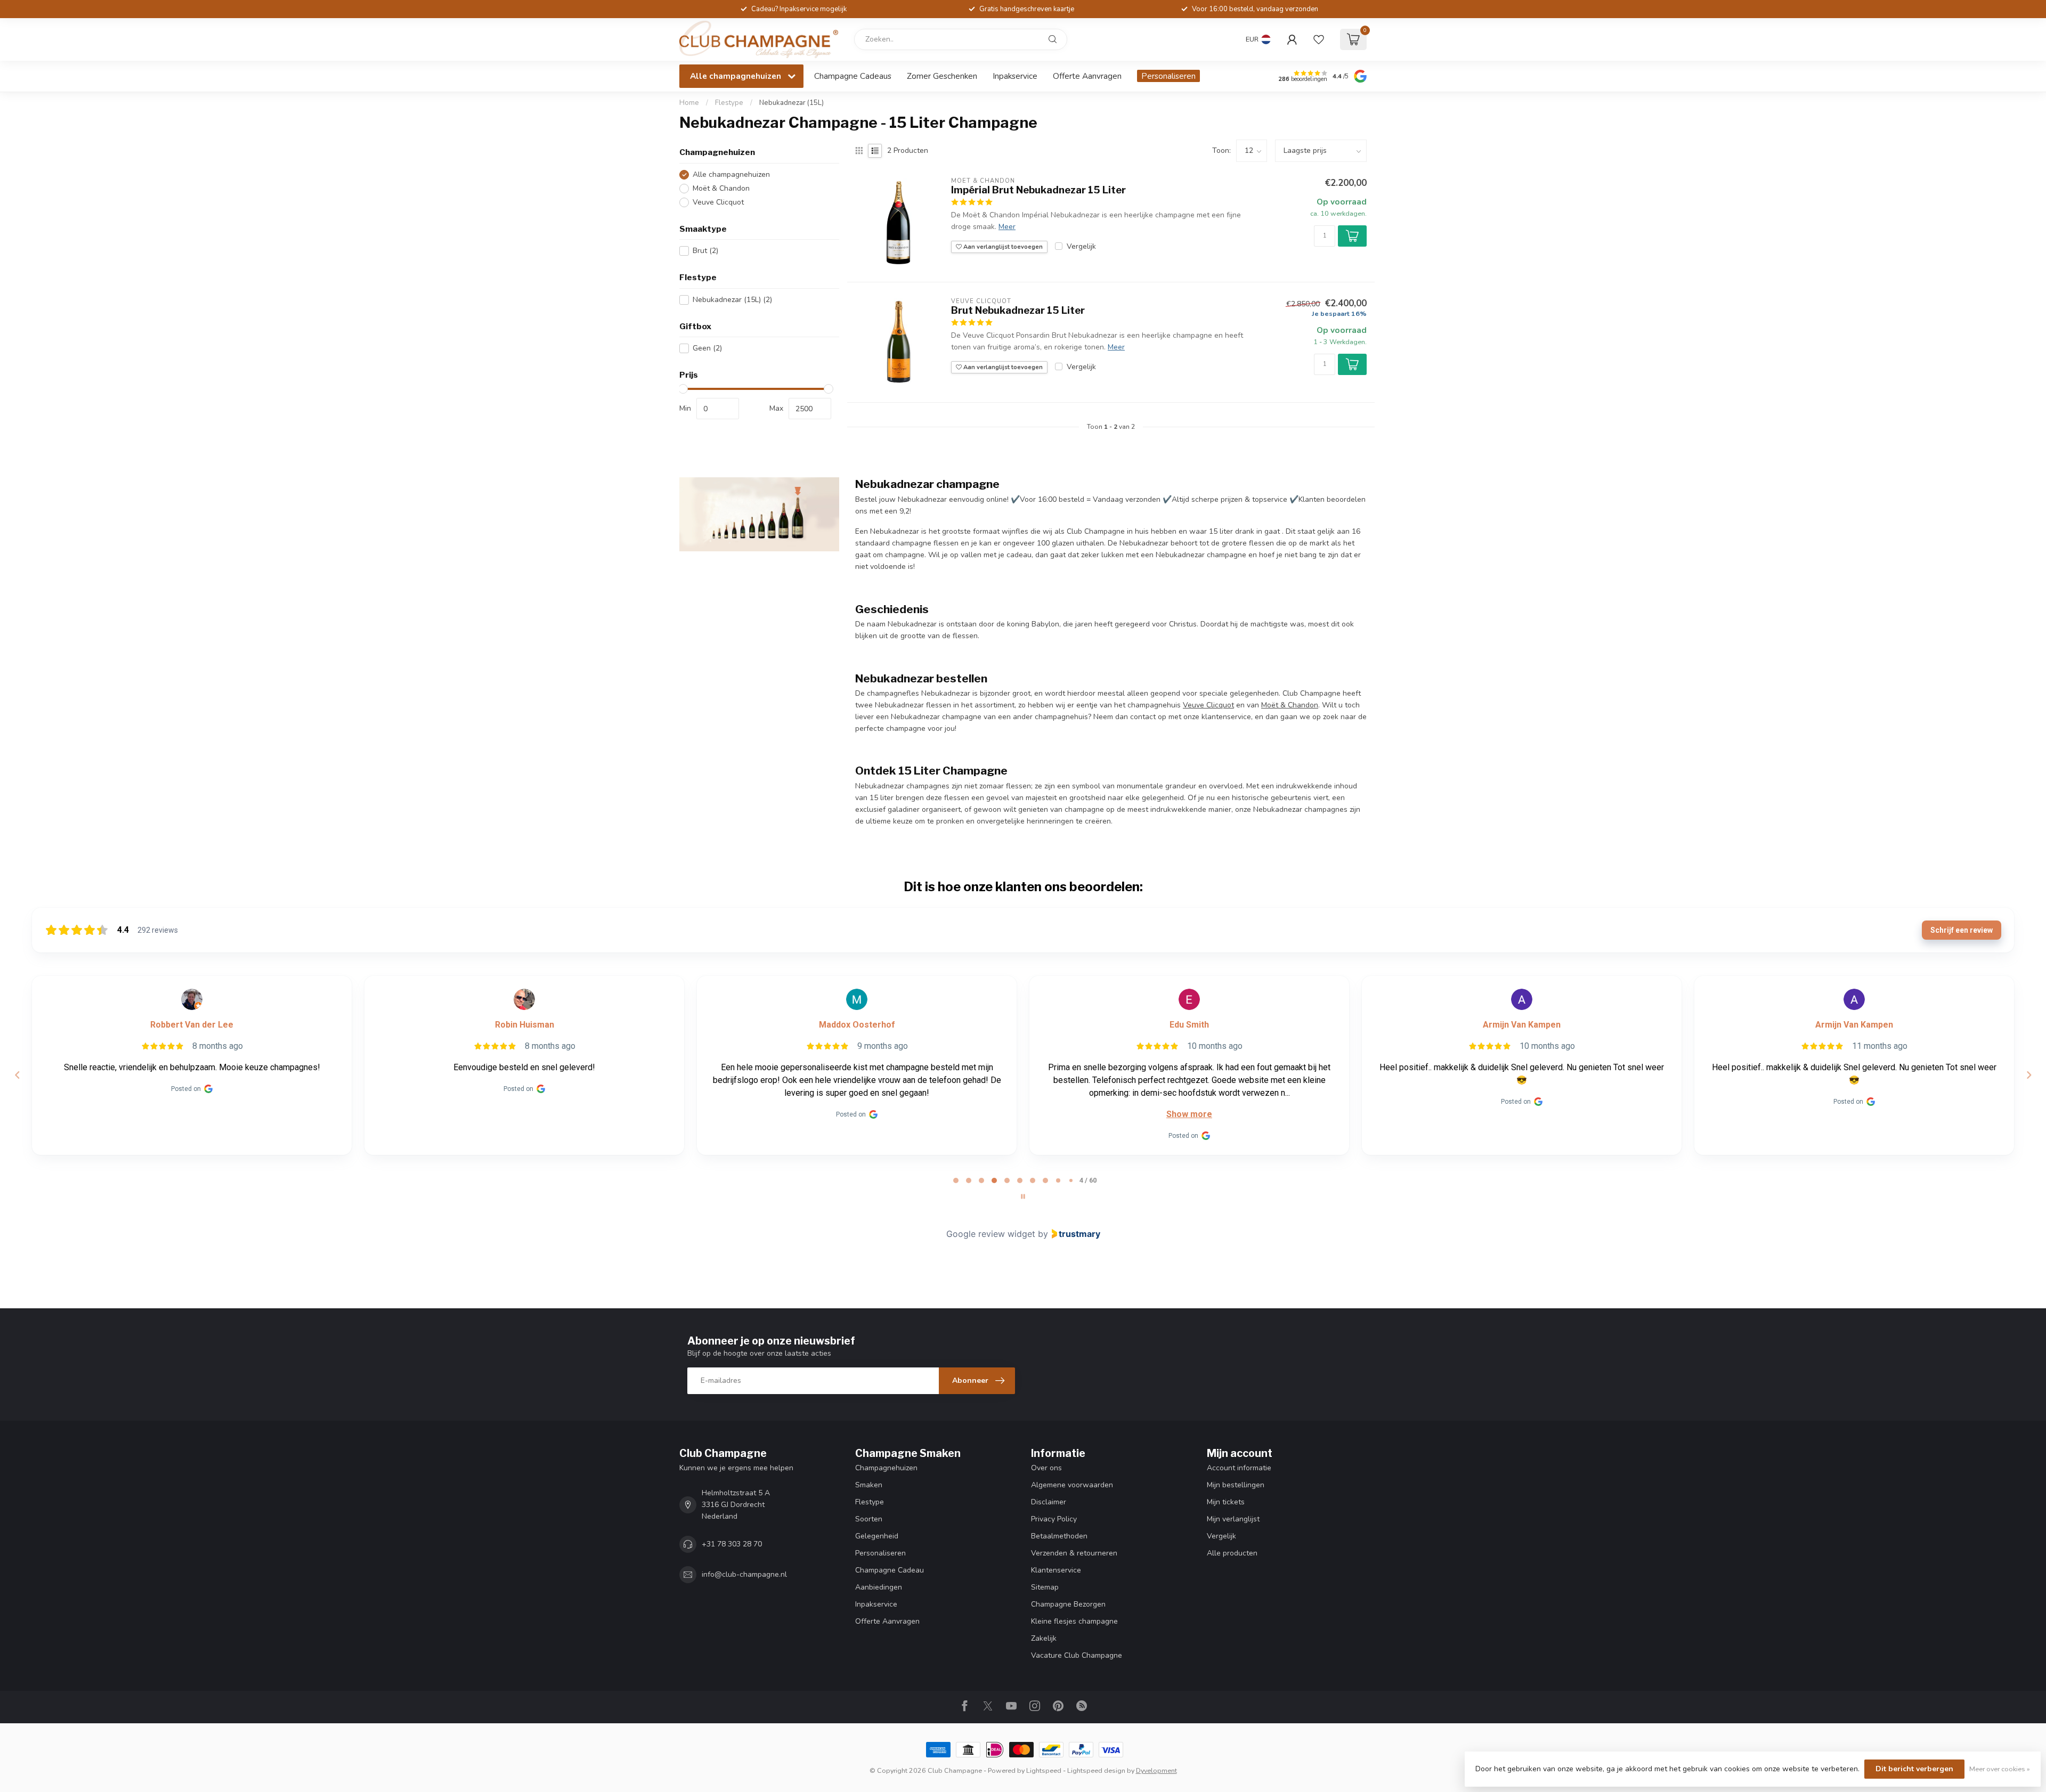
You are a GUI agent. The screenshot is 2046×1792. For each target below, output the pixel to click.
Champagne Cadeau (890, 1570)
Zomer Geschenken (942, 76)
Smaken (869, 1485)
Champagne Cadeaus (853, 76)
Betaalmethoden (1059, 1536)
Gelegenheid (877, 1536)
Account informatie (1239, 1468)
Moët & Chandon (721, 188)
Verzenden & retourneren (1074, 1553)
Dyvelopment (1156, 1770)
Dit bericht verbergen (1914, 1769)
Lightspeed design (1096, 1770)
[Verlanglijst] (1319, 39)
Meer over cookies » (2000, 1769)
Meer (1007, 227)
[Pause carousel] (1023, 1196)
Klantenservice (1056, 1570)
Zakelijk (1044, 1638)
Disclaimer (1049, 1502)
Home (689, 103)
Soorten (869, 1519)
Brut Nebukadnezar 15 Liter (1018, 310)
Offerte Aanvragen (1087, 76)
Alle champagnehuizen (731, 174)
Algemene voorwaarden (1072, 1485)
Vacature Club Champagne (1077, 1655)
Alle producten (1232, 1553)
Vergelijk (1081, 246)
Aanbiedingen (879, 1587)
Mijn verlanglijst (1233, 1519)
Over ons (1046, 1468)
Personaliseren (1168, 76)
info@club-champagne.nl (744, 1574)
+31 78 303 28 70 (732, 1544)
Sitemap (1045, 1587)
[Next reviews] (2028, 1075)
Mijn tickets (1226, 1502)
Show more (1189, 1114)
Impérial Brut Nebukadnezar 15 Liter (1038, 190)
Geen (707, 348)
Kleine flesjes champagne (1074, 1621)
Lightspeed (1044, 1770)
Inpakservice (1015, 76)
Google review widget (991, 1234)
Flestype (729, 103)
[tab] (956, 1180)
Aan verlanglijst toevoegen (1002, 247)
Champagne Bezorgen (1068, 1604)
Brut (705, 251)
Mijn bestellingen (1236, 1485)
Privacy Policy (1054, 1519)
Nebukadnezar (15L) (791, 103)
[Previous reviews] (17, 1075)
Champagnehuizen (886, 1468)
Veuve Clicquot (718, 202)
